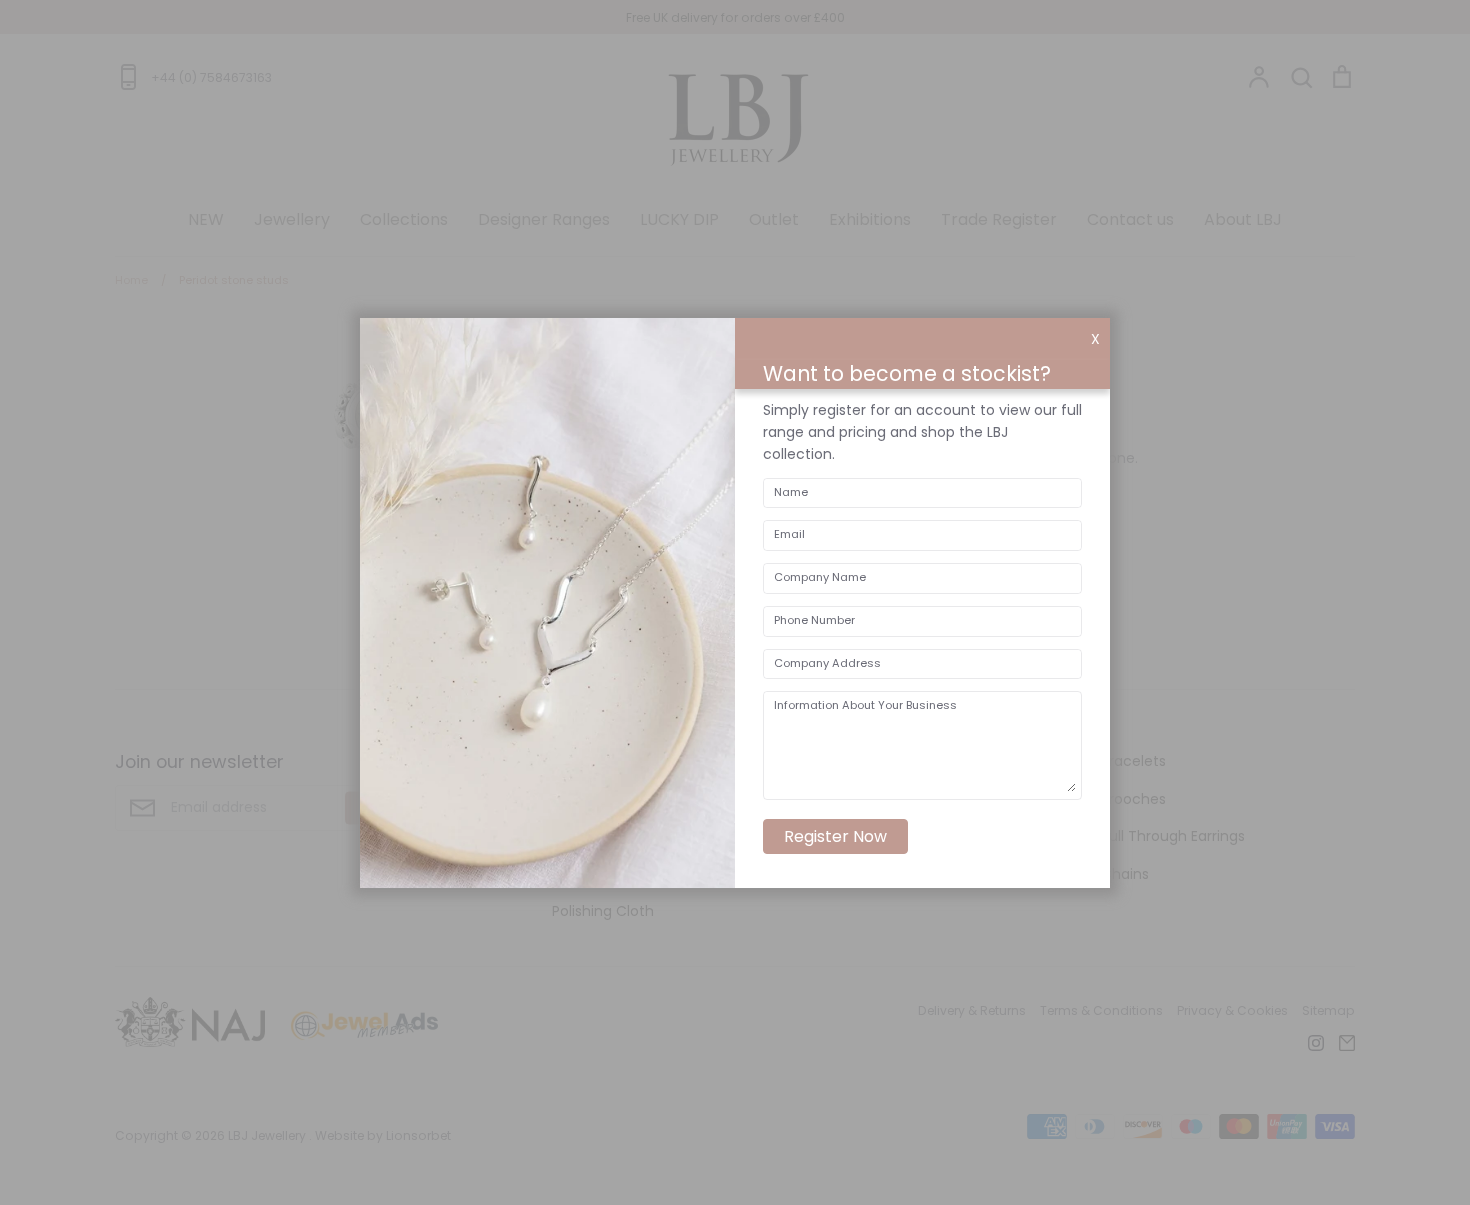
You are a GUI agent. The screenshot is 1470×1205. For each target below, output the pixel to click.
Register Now (835, 836)
